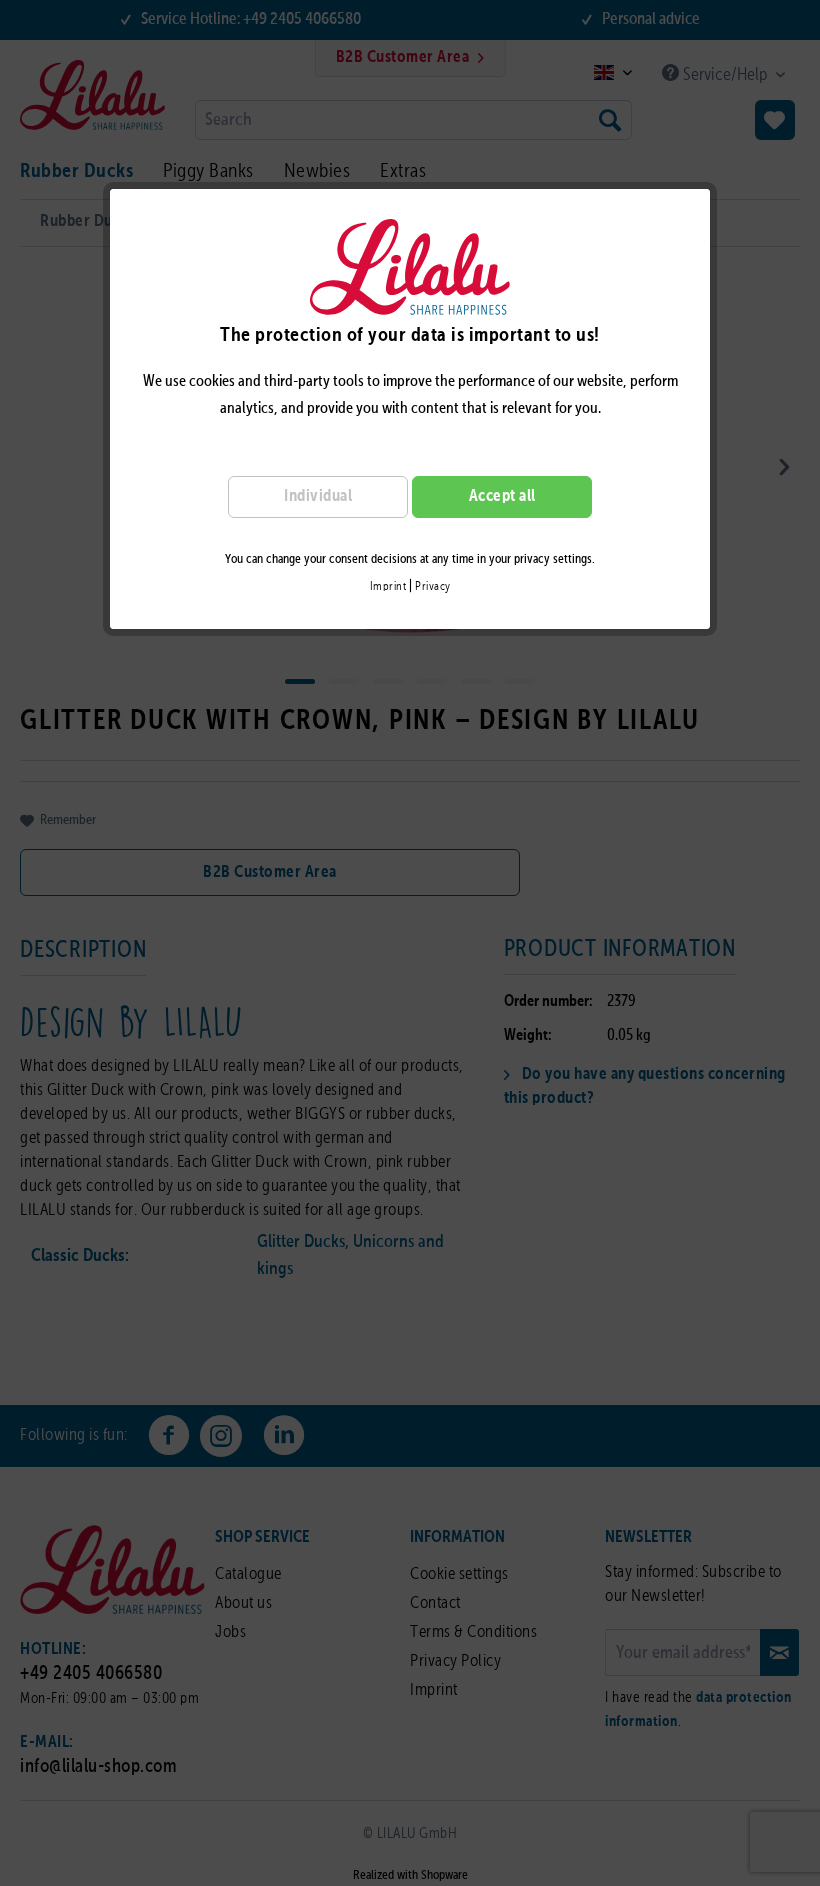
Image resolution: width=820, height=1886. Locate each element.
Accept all (502, 496)
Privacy (433, 587)
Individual (318, 496)
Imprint (388, 587)
